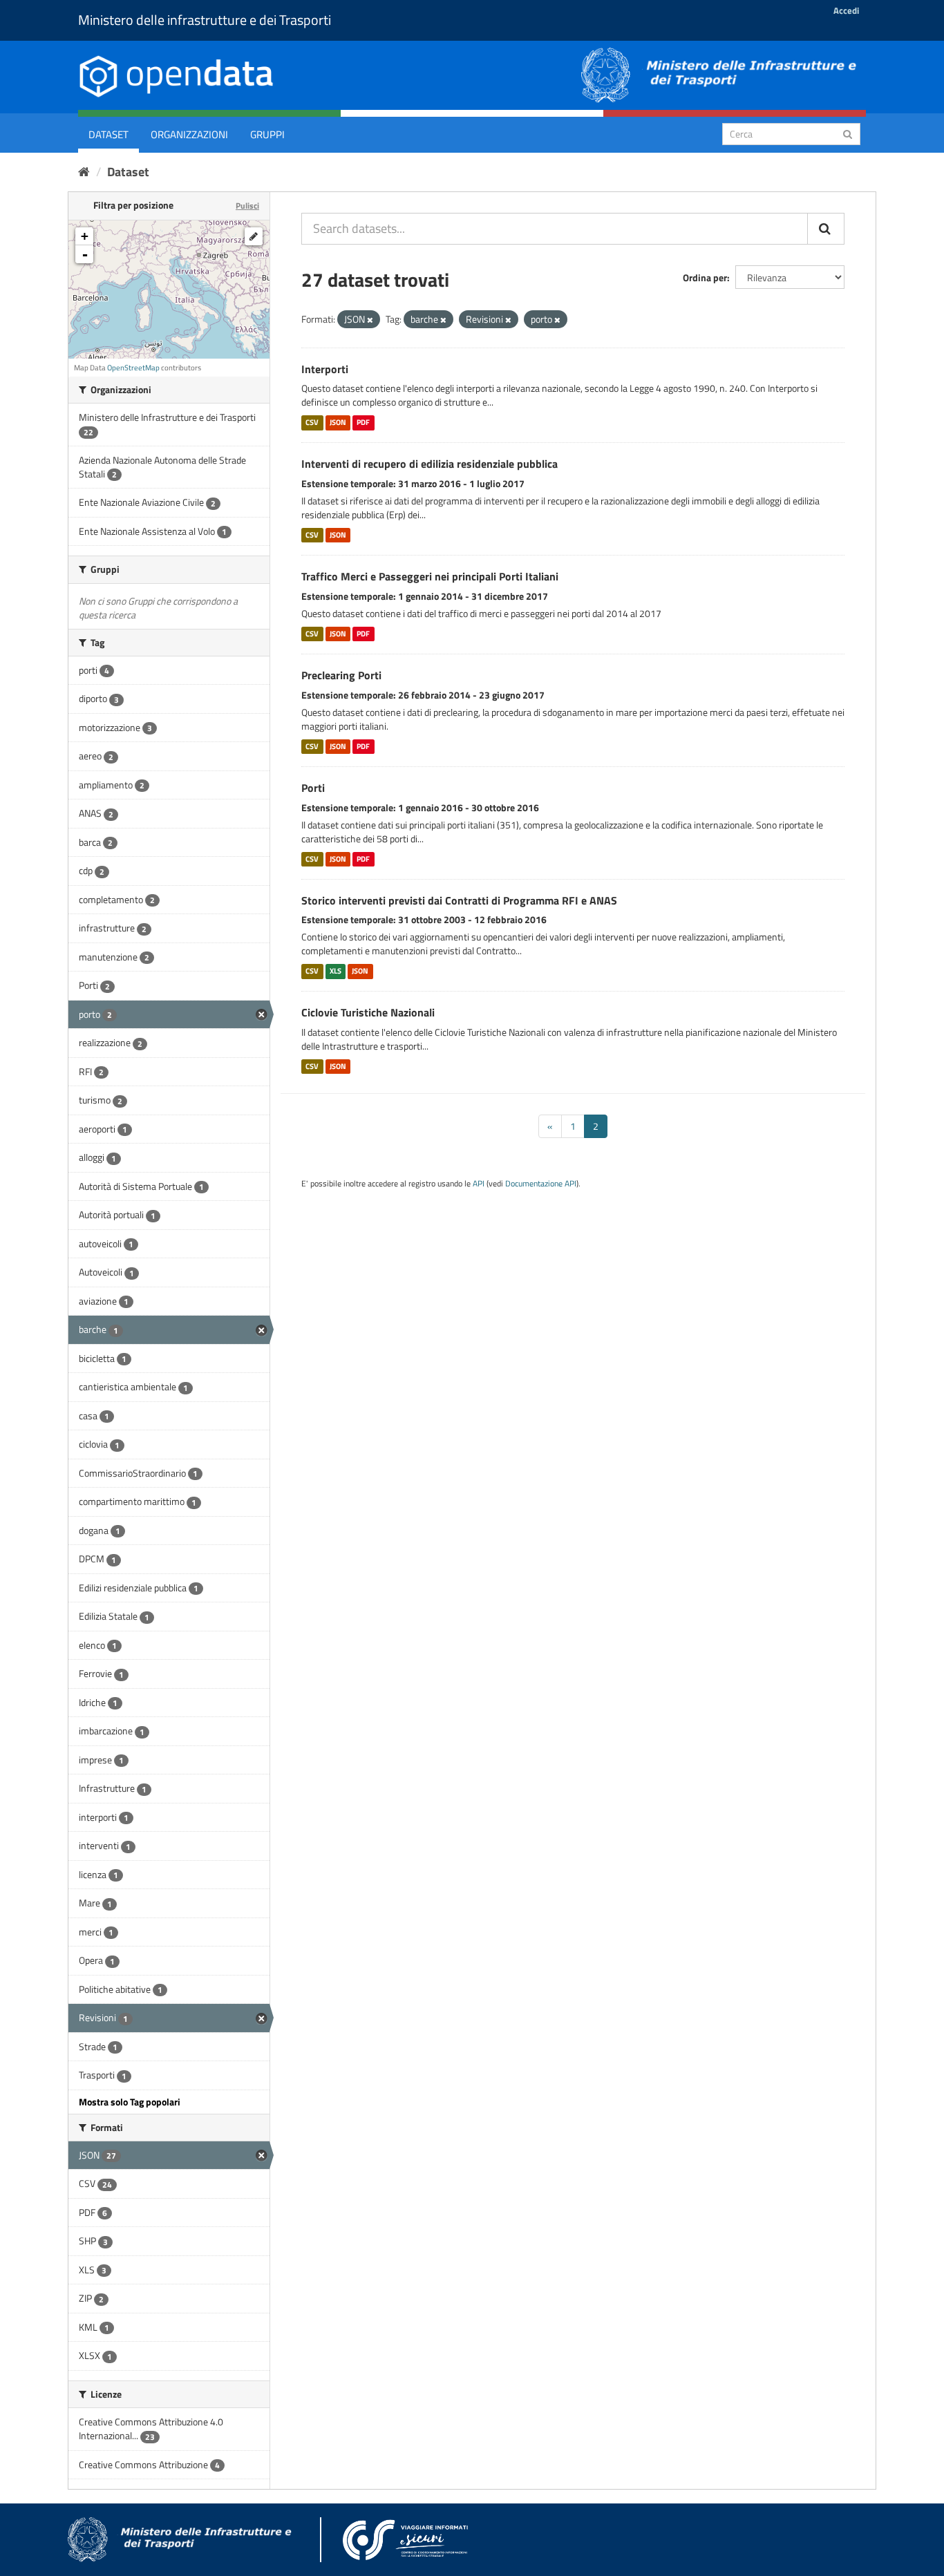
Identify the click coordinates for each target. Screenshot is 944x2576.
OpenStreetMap (133, 368)
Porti (313, 788)
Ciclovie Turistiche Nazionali (368, 1012)
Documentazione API (541, 1184)
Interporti (325, 369)
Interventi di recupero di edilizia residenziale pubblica (429, 464)
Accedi (846, 10)
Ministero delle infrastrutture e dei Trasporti (205, 20)
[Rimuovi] (370, 320)
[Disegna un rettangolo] (254, 236)
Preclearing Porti (341, 675)
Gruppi (267, 134)
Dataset (108, 134)
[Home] (84, 172)
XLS (336, 971)
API (479, 1184)
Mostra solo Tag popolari (130, 2102)
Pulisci (247, 206)
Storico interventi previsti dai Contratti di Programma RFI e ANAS (459, 900)
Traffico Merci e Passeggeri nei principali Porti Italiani (430, 576)
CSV (312, 422)
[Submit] (848, 133)
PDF (363, 422)
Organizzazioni (189, 134)
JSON (338, 422)
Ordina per (705, 277)
